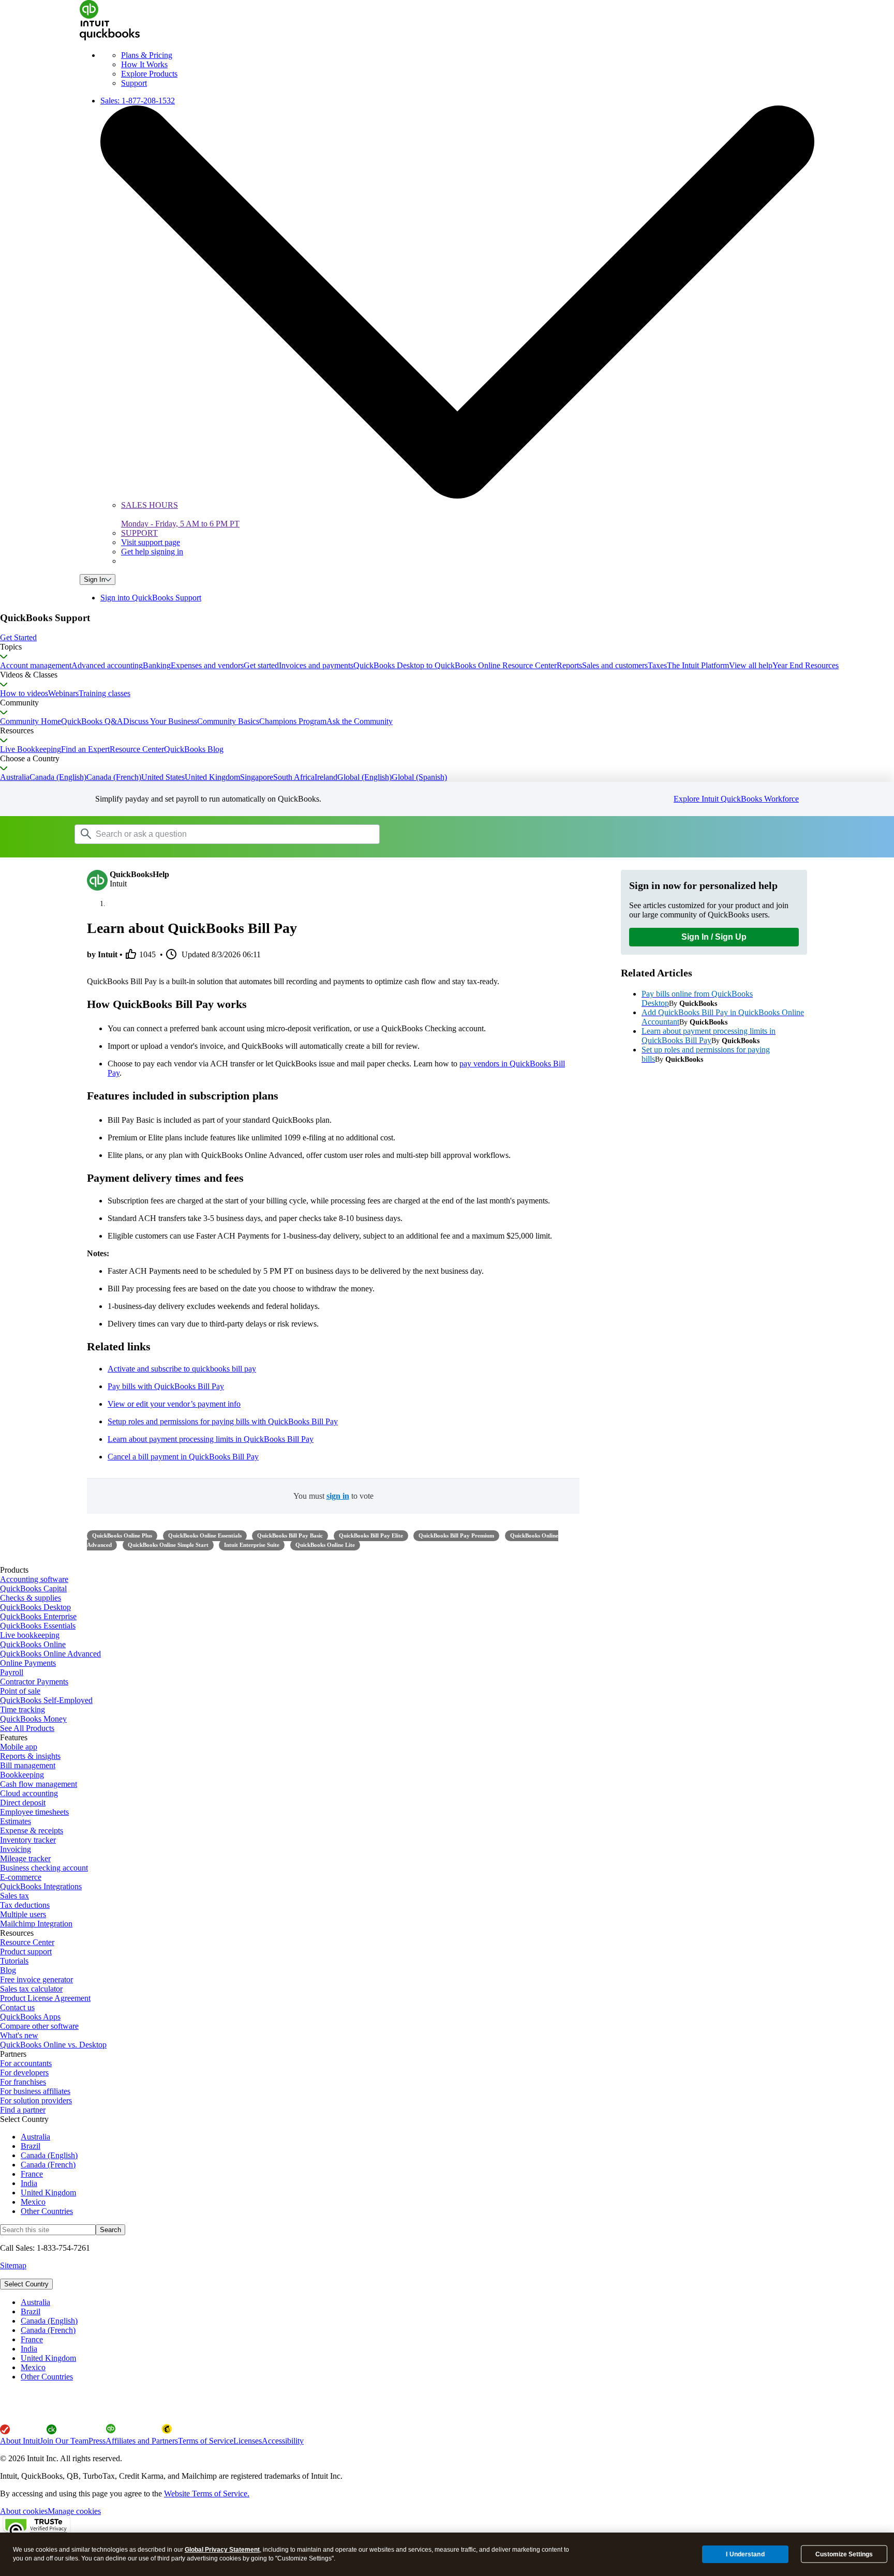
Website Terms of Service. (207, 2494)
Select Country (26, 2284)
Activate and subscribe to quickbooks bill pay (182, 1369)
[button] (447, 638)
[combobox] (206, 834)
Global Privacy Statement (222, 2550)
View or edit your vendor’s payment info (174, 1404)
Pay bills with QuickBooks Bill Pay (166, 1386)
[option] (457, 2302)
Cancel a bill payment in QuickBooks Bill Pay (183, 1457)
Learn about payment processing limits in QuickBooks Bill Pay (211, 1439)
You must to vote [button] (333, 1496)
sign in (338, 1496)
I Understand (745, 2554)
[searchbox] (227, 834)
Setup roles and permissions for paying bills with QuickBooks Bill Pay (223, 1421)
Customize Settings (844, 2554)
